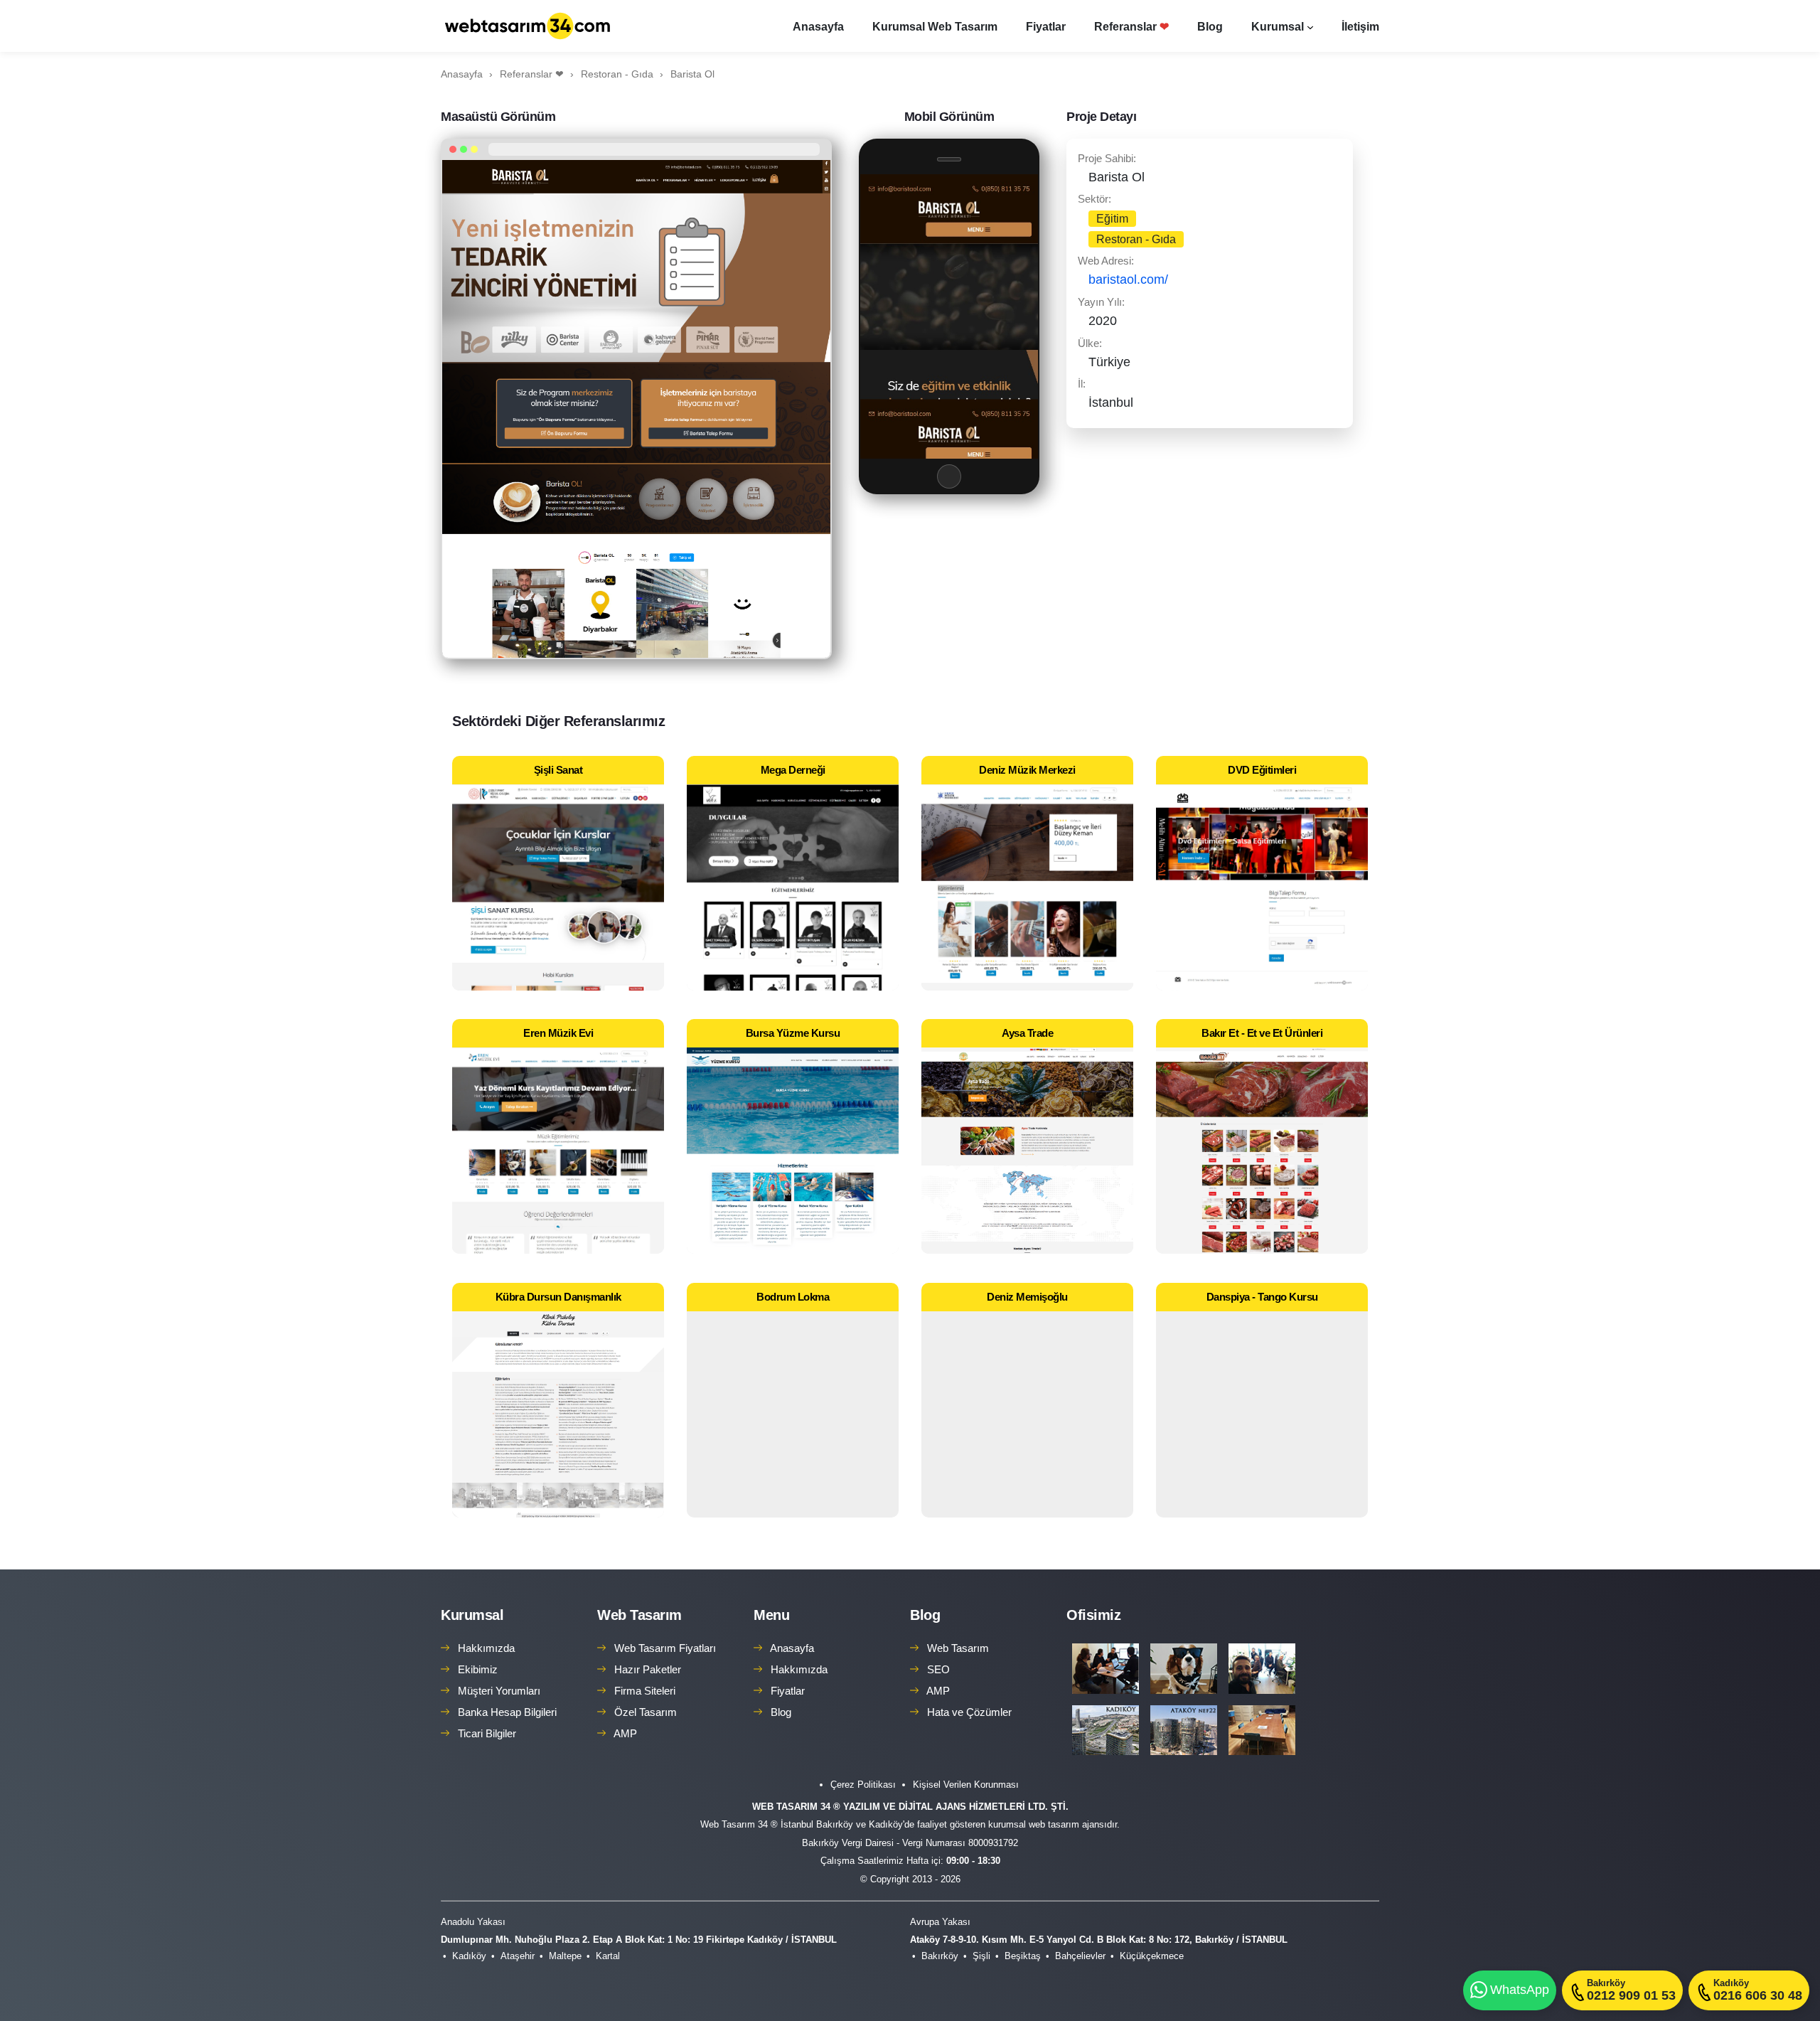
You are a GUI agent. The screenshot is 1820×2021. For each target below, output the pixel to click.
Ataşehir (518, 1956)
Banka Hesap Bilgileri (507, 1712)
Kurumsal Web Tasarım (935, 27)
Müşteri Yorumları (499, 1691)
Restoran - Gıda (1136, 239)
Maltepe (565, 1956)
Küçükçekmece (1152, 1956)
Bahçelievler (1080, 1956)
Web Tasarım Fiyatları (665, 1648)
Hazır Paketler (648, 1669)
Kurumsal (1278, 27)
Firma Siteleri (645, 1691)
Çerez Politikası (863, 1785)
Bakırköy (940, 1956)
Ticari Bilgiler (487, 1733)
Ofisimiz (1093, 1615)
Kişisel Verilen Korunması (966, 1785)
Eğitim (1112, 219)
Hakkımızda (486, 1648)
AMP (625, 1733)
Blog (1210, 27)
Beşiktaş (1023, 1956)
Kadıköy (469, 1956)
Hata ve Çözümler (969, 1712)
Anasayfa (818, 27)
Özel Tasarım (646, 1712)
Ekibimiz (478, 1669)
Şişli (981, 1956)
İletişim (1360, 27)
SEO (938, 1669)
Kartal (608, 1956)
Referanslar (1131, 27)
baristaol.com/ (1128, 279)
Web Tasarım (639, 1615)
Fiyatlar (1046, 27)
